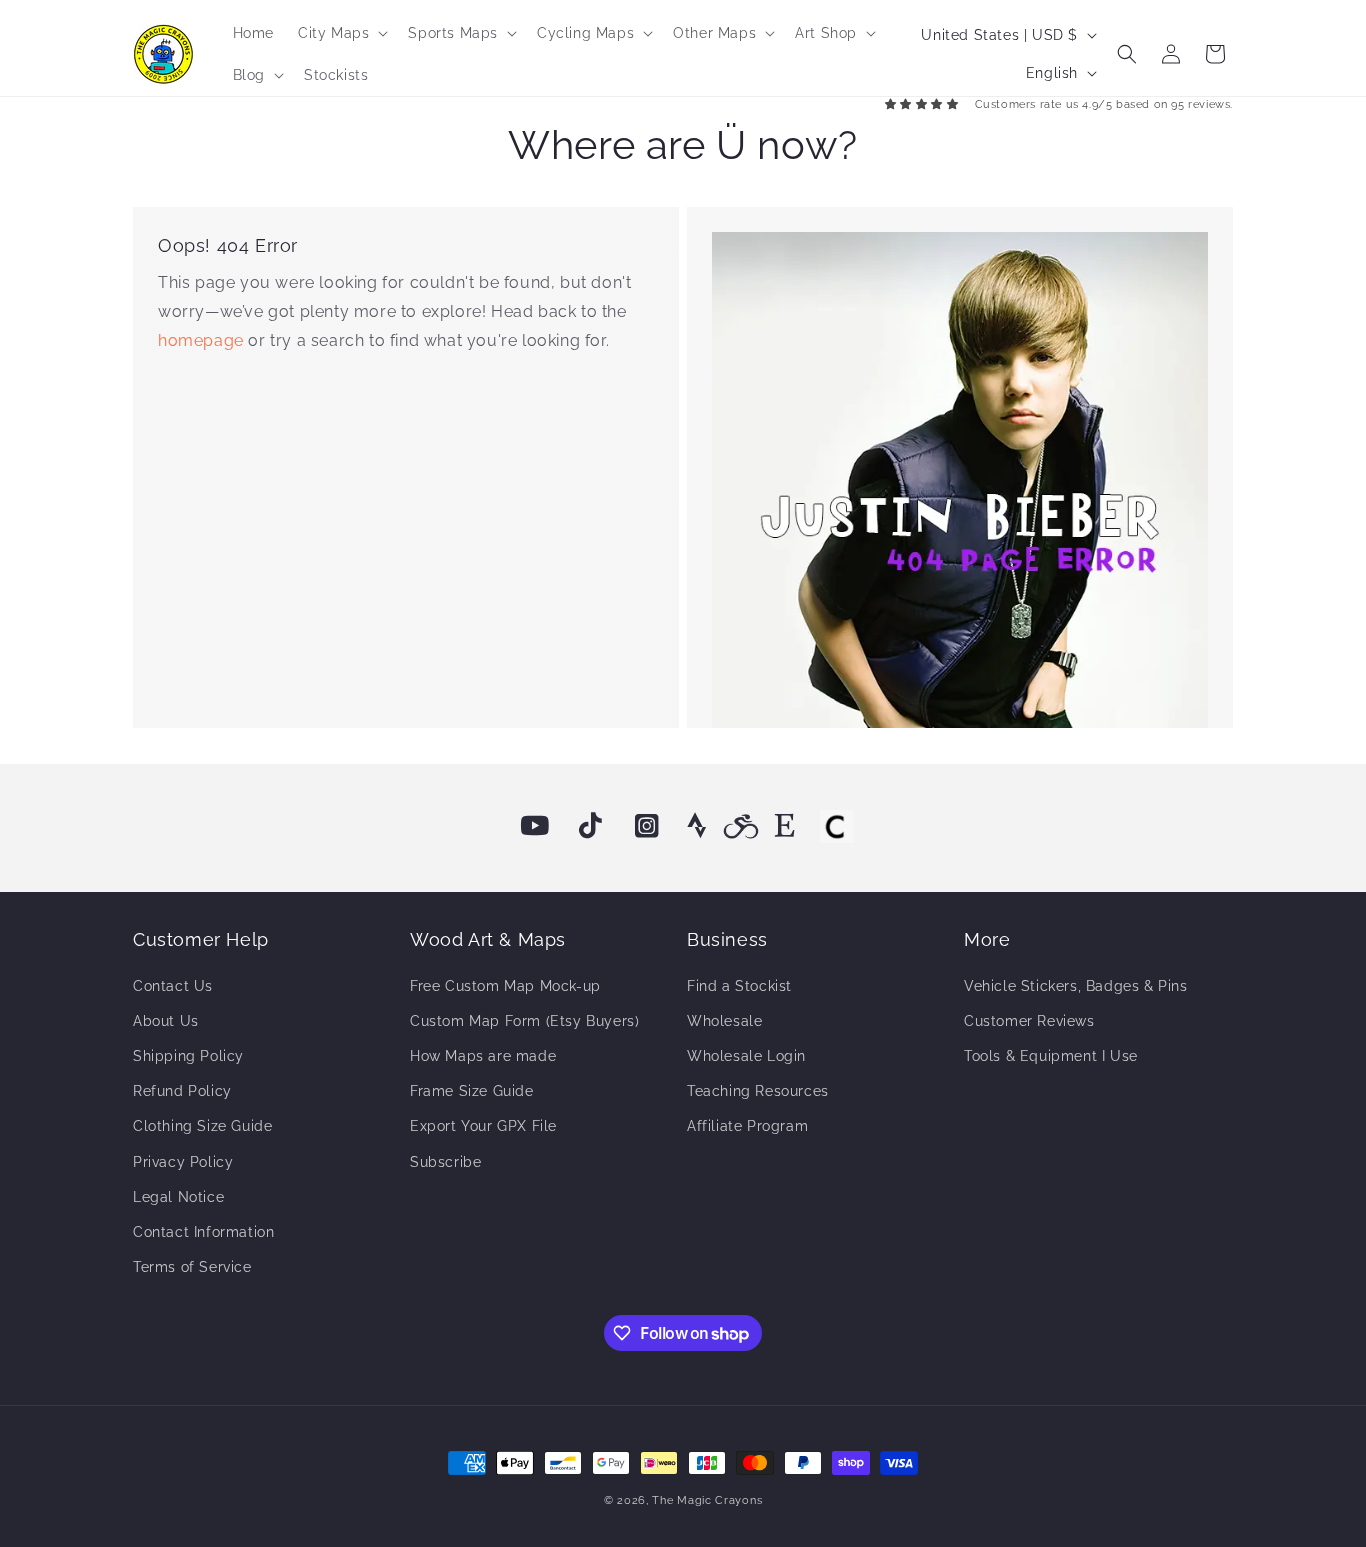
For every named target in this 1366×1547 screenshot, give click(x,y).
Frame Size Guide (472, 1091)
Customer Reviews (1029, 1021)
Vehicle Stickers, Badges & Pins (1076, 986)
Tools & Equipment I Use (1051, 1056)
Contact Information (203, 1232)
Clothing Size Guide (202, 1126)
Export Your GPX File (483, 1126)
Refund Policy (182, 1091)
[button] (341, 33)
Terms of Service (192, 1267)
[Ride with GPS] (741, 826)
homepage (203, 340)
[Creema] (836, 826)
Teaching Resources (758, 1091)
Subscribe (445, 1162)
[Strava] (697, 826)
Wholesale (724, 1021)
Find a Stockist (739, 986)
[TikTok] (591, 826)
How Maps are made (483, 1056)
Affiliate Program (747, 1126)
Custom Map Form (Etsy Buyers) (524, 1021)
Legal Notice (178, 1197)
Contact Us (173, 986)
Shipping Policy (188, 1056)
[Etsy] (785, 826)
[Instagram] (647, 826)
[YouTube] (535, 826)
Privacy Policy (183, 1162)
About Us (166, 1021)
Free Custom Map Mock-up (505, 986)
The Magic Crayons (707, 1500)
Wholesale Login (746, 1056)
